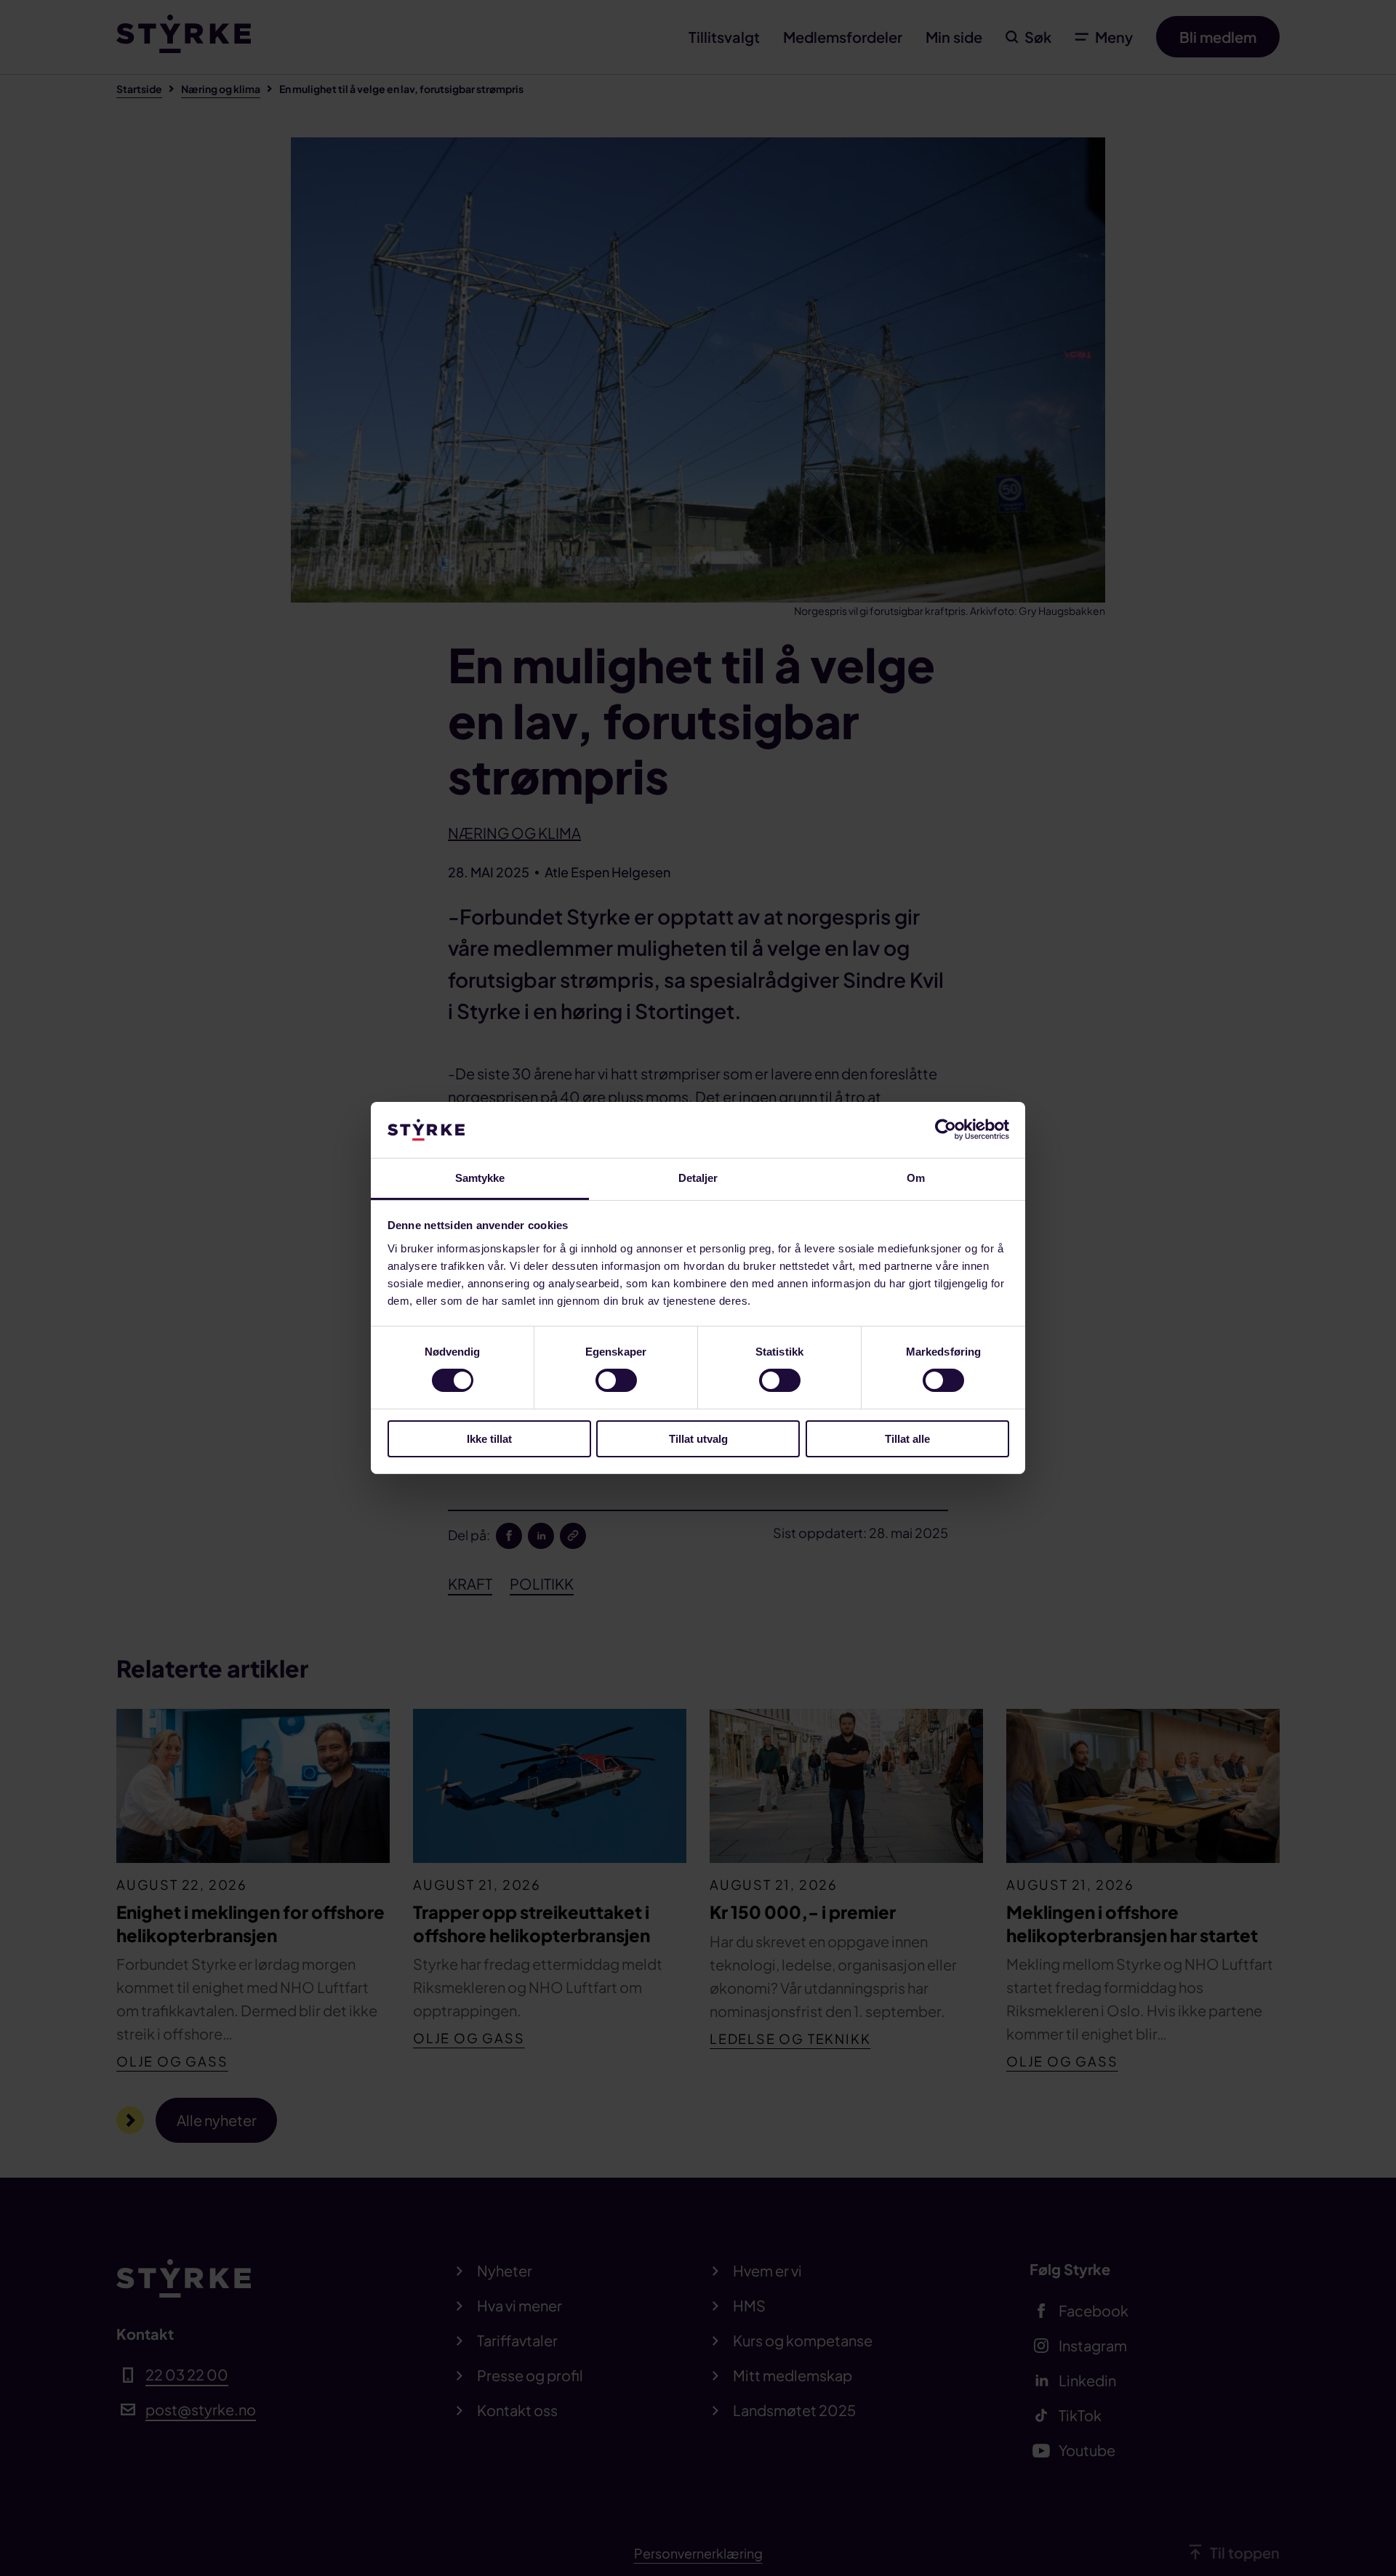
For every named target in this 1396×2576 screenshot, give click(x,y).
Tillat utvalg (698, 1439)
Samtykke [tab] (480, 1178)
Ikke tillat (489, 1439)
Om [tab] (916, 1178)
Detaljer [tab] (698, 1178)
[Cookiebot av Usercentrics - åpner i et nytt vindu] (946, 1130)
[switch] (616, 1380)
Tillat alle (907, 1439)
